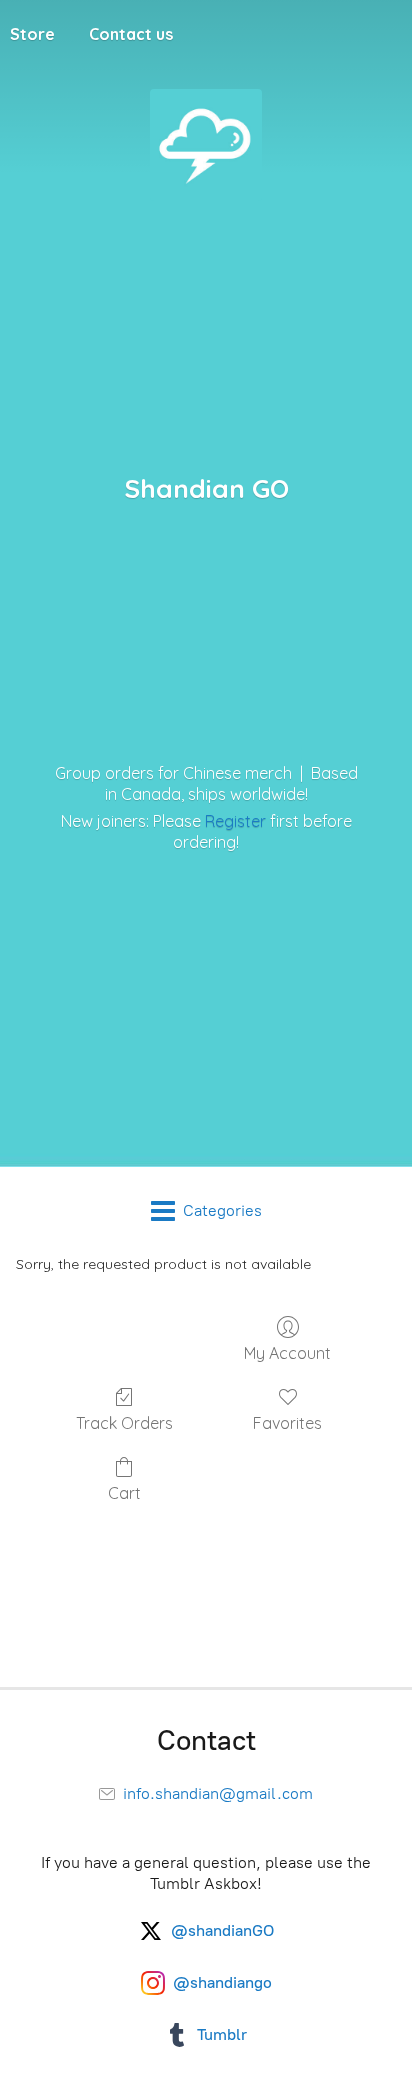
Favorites (287, 1423)
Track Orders (124, 1423)
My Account (287, 1353)
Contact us (131, 34)
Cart (124, 1493)
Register (235, 821)
